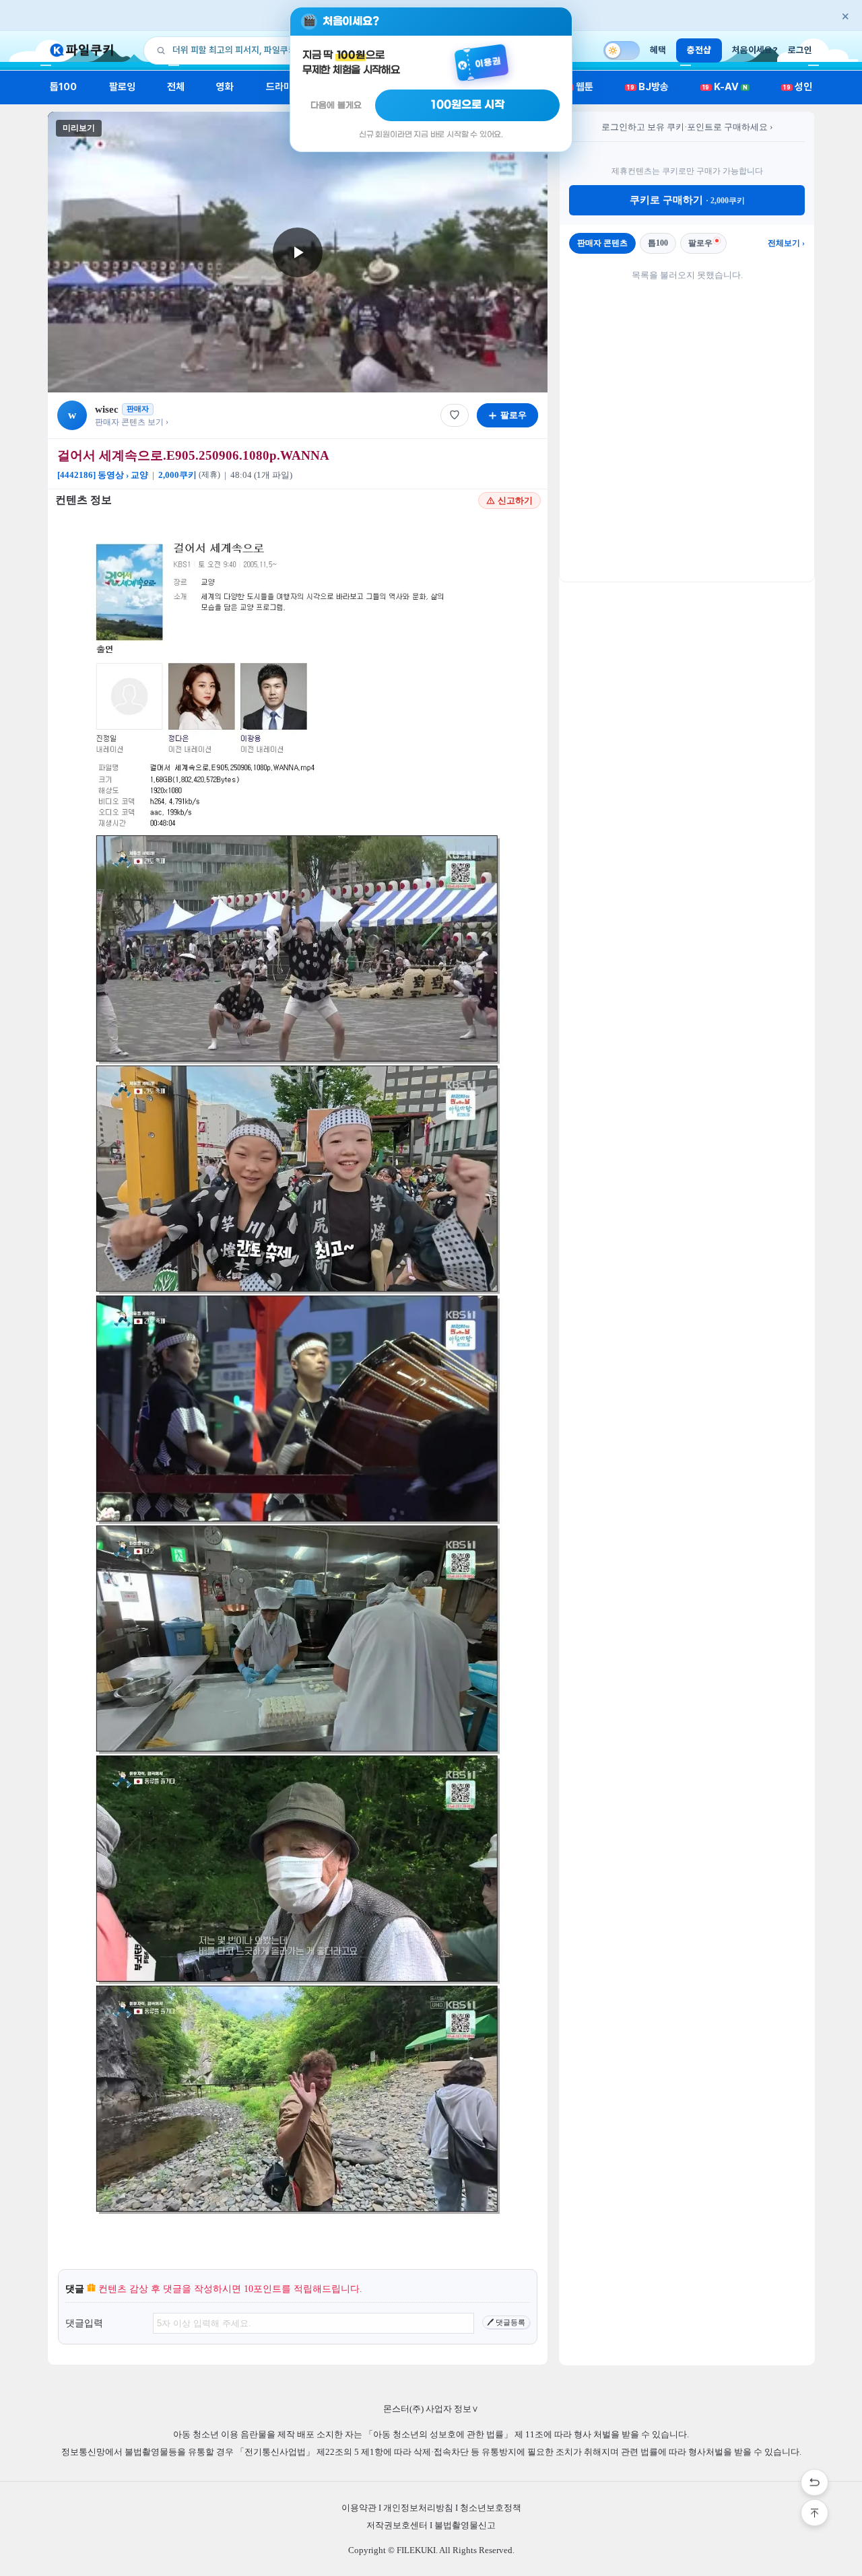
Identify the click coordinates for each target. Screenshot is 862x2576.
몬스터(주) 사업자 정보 (431, 2409)
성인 (798, 87)
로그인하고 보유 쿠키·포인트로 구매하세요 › (687, 127)
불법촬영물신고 (465, 2525)
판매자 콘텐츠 (602, 243)
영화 (225, 87)
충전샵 (699, 50)
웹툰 (579, 87)
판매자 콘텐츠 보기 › (132, 422)
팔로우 (700, 243)
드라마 (279, 87)
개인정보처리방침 (418, 2508)
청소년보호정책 (491, 2508)
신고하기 (515, 500)
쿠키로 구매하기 (687, 200)
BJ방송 (648, 87)
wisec (107, 409)
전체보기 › (786, 243)
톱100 (64, 87)
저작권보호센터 (397, 2525)
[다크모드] (622, 50)
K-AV (725, 87)
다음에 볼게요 (336, 105)
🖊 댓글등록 (506, 2322)
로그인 (800, 50)
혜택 (658, 50)
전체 (176, 87)
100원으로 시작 (468, 105)
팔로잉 (122, 87)
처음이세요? (755, 50)
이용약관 (359, 2508)
